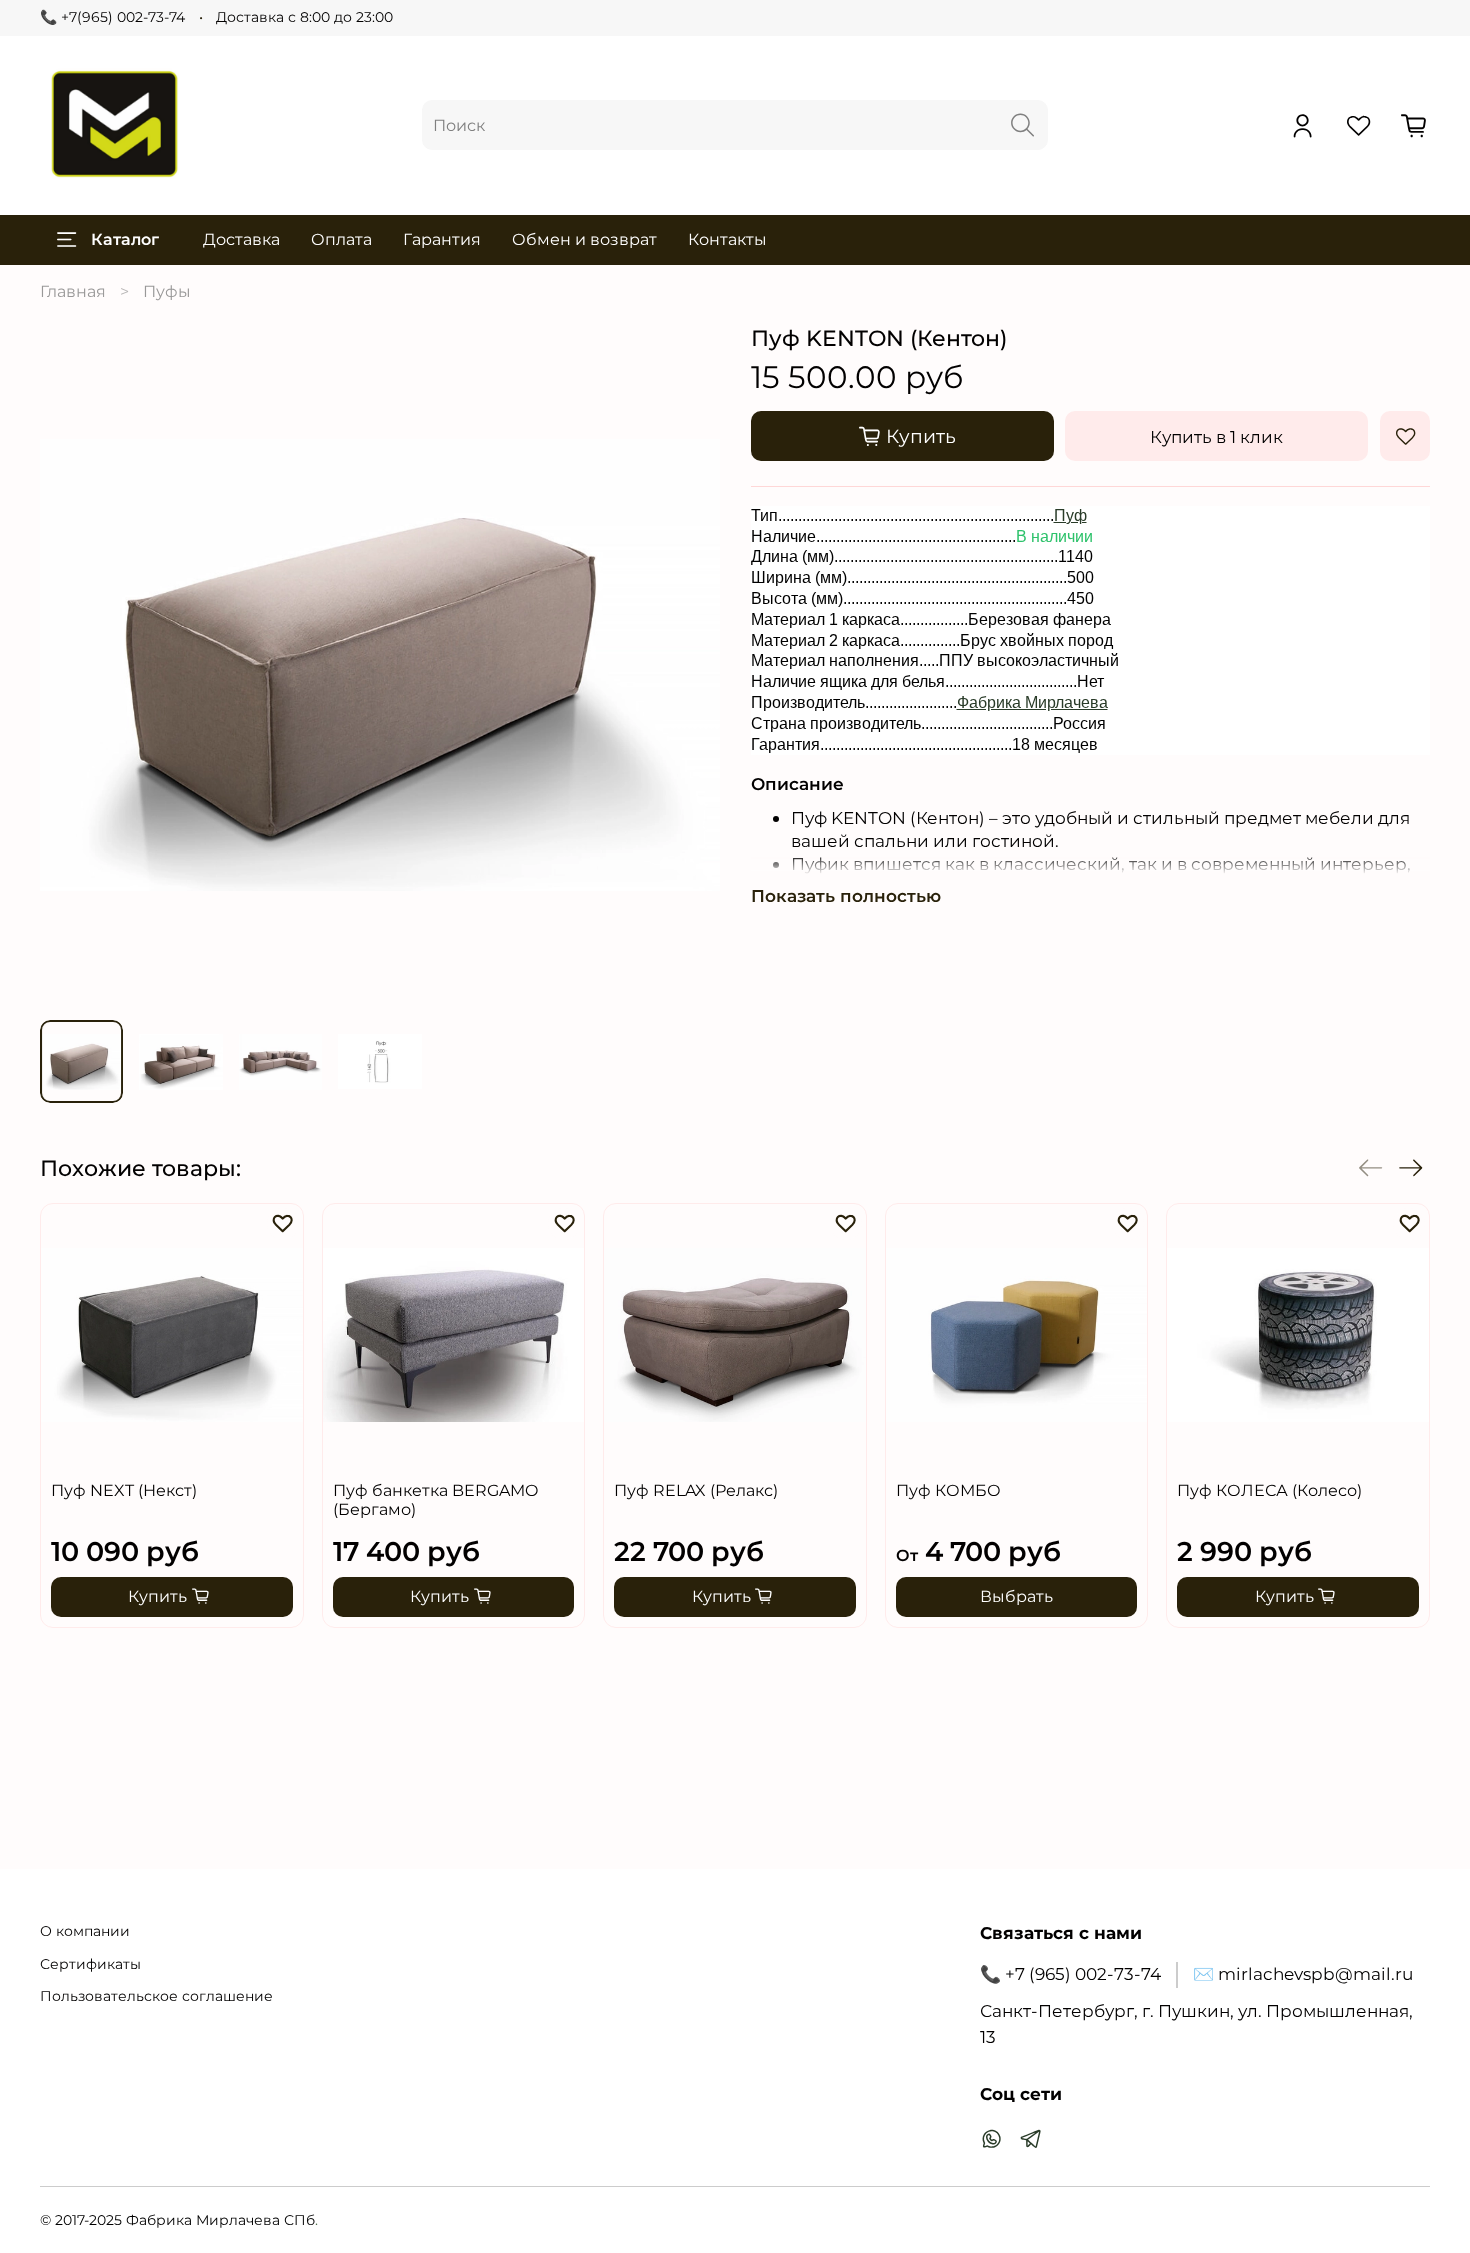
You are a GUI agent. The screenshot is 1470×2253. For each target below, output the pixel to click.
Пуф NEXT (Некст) (124, 1491)
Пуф (1070, 515)
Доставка (241, 239)
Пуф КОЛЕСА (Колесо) (1269, 1491)
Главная (73, 291)
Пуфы (167, 291)
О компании (85, 1931)
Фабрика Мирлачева (1032, 702)
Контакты (727, 239)
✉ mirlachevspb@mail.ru (1303, 1974)
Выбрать (1016, 1597)
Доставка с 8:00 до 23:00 (304, 17)
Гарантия (442, 239)
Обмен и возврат (584, 239)
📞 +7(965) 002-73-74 (112, 17)
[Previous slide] (71, 665)
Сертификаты (90, 1964)
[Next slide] (688, 665)
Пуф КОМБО (948, 1491)
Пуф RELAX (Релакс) (696, 1491)
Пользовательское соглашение (156, 1996)
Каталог (125, 239)
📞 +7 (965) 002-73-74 (1070, 1974)
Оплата (341, 239)
